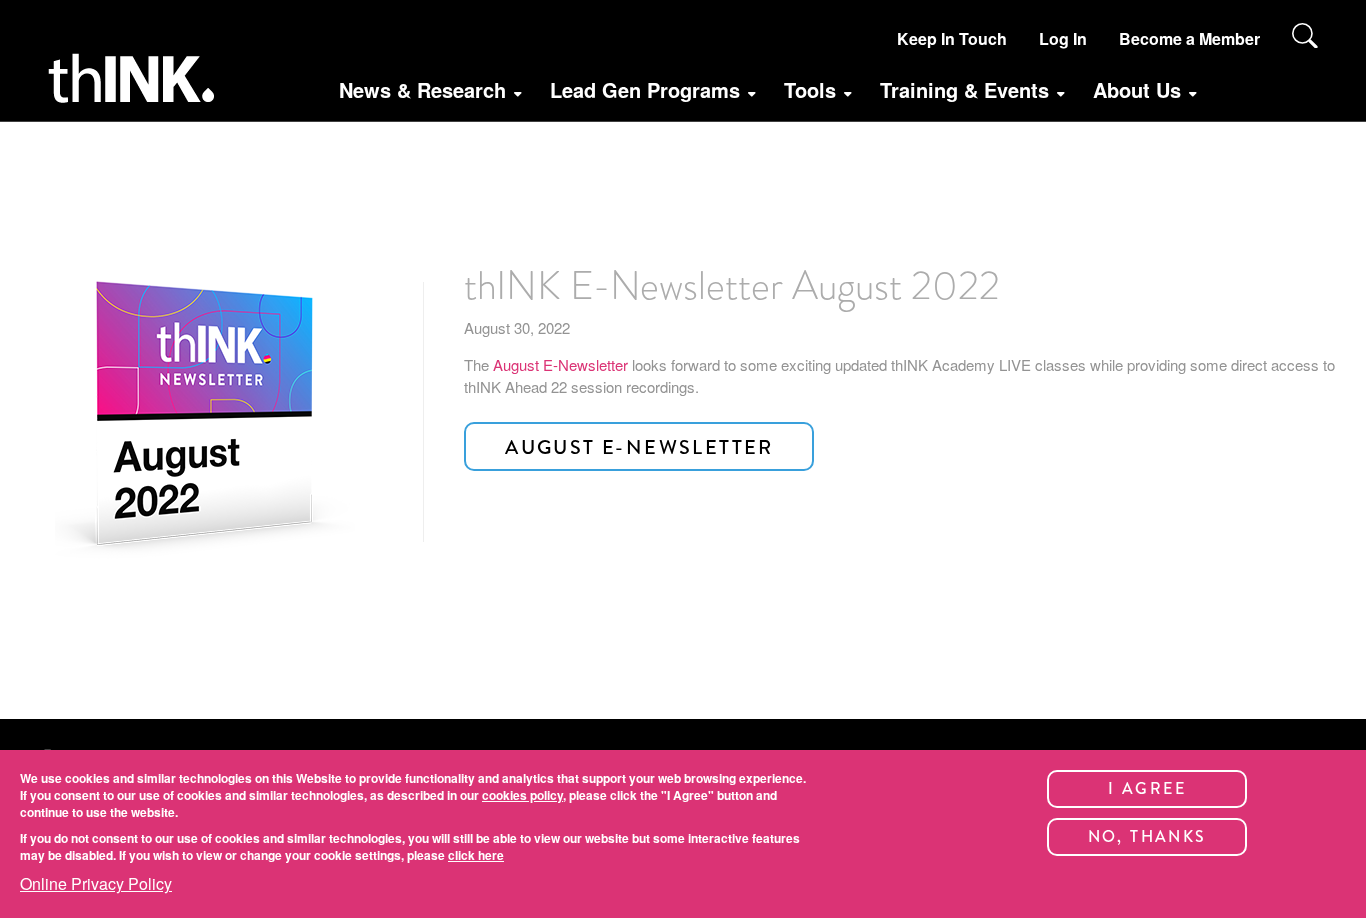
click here (476, 855)
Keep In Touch (952, 38)
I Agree (1147, 788)
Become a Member (1189, 38)
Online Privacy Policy (96, 884)
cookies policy (522, 795)
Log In (1063, 38)
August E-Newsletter (560, 364)
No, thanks (1147, 836)
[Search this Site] (1305, 35)
